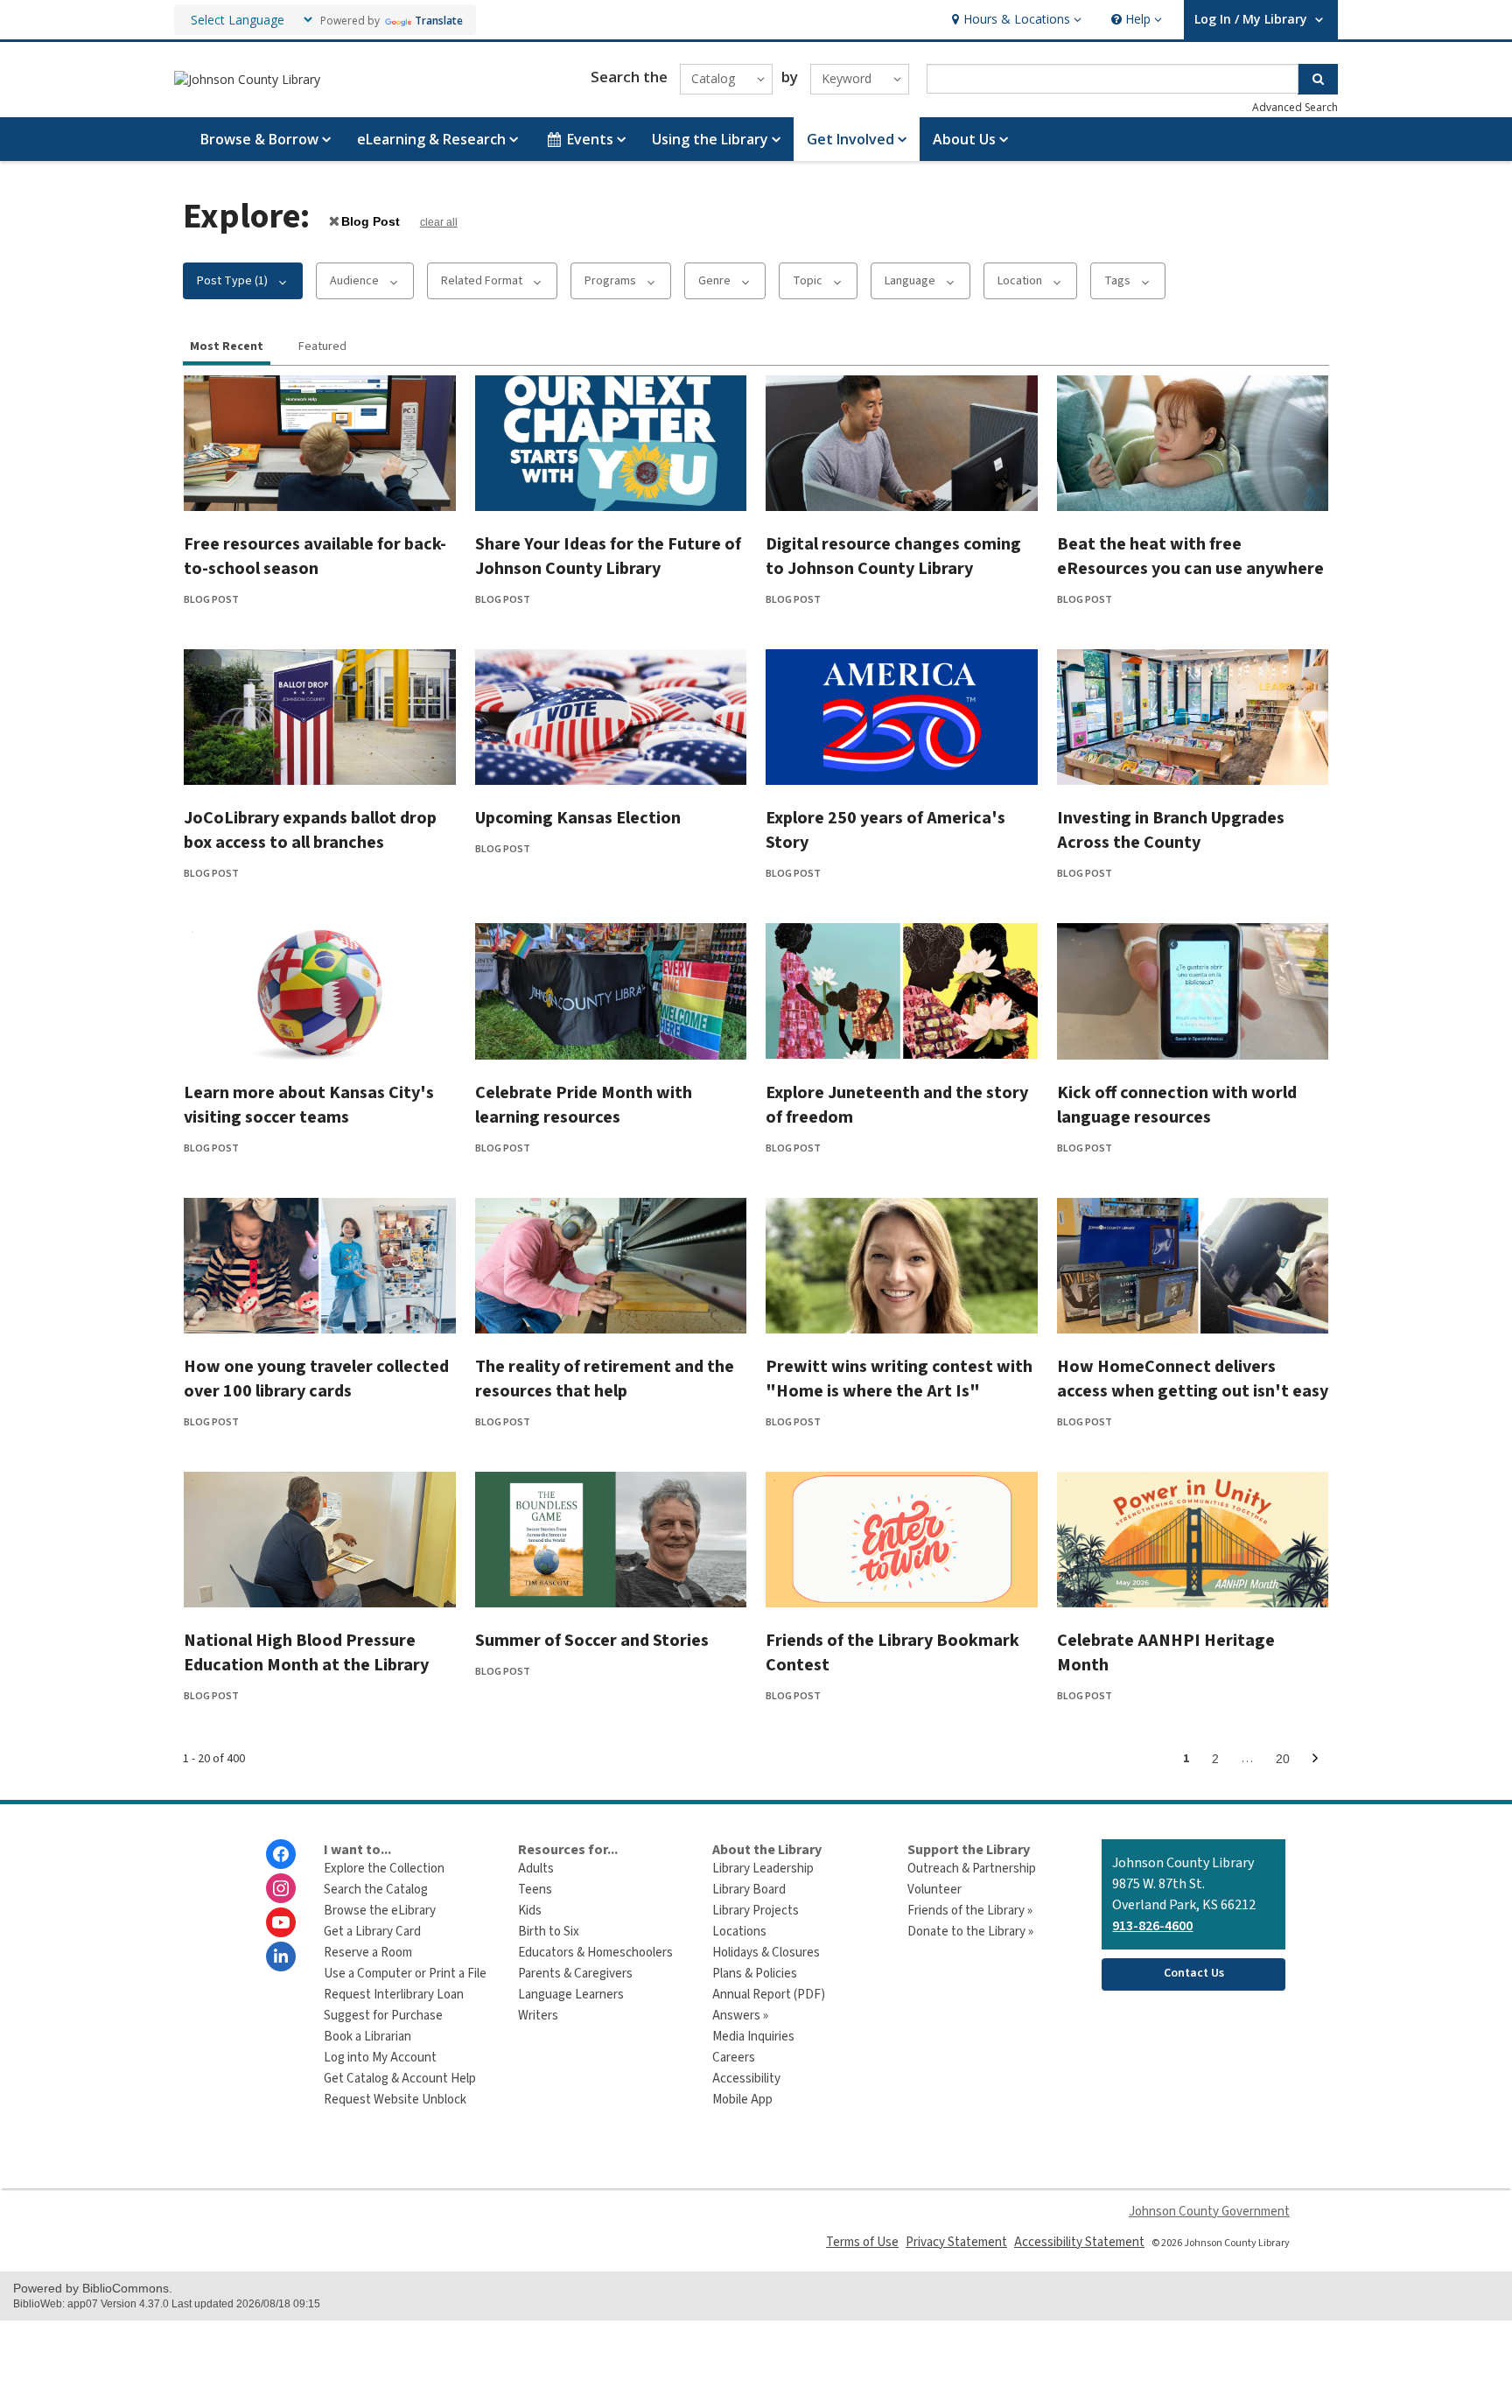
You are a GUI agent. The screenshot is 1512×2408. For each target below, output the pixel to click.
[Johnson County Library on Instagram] (281, 1888)
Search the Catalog (376, 1890)
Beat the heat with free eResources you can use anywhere (1190, 556)
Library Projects (756, 1911)
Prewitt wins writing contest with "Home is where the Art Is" (899, 1379)
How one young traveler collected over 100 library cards (316, 1379)
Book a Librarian (367, 2037)
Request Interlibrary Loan (394, 1995)
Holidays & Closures (766, 1953)
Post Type (232, 281)
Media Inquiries (753, 2037)
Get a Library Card (372, 1932)
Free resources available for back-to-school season (315, 556)
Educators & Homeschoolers (595, 1953)
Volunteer (934, 1890)
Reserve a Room (368, 1953)
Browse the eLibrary (380, 1911)
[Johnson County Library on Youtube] (281, 1922)
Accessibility (746, 2079)
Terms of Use (862, 2242)
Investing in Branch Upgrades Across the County (1171, 830)
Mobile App (742, 2100)
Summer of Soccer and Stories (592, 1641)
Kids (530, 1911)
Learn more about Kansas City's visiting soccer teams (309, 1105)
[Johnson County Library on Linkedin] (281, 1956)
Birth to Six (549, 1932)
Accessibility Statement (1079, 2242)
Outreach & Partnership (972, 1869)
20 (1288, 1762)
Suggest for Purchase (383, 2016)
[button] (1015, 20)
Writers (538, 2016)
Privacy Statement (956, 2242)
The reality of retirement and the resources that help (605, 1379)
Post (370, 221)
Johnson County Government (1209, 2212)
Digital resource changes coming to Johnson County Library (893, 556)
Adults (536, 1869)
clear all (439, 222)
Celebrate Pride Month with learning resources (584, 1105)
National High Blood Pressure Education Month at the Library (306, 1653)
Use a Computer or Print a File (405, 1974)
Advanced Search (1295, 107)
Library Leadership (763, 1869)
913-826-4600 (1152, 1926)
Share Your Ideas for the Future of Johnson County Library (608, 556)
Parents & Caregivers (575, 1974)
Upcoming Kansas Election (578, 818)
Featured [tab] (322, 346)
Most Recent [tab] (227, 346)
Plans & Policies (755, 1974)
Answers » (740, 2016)
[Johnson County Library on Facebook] (281, 1854)
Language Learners (571, 1995)
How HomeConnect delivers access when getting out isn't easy (1193, 1379)
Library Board (749, 1890)
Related (482, 281)
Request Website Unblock (395, 2100)
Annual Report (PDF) (769, 1995)
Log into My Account (380, 2058)
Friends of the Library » (970, 1911)
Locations (739, 1932)
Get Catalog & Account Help (400, 2079)
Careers (734, 2058)
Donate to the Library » (970, 1932)
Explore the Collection (384, 1869)
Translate (439, 21)
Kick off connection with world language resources (1177, 1105)
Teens (535, 1890)
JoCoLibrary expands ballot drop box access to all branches (310, 830)
